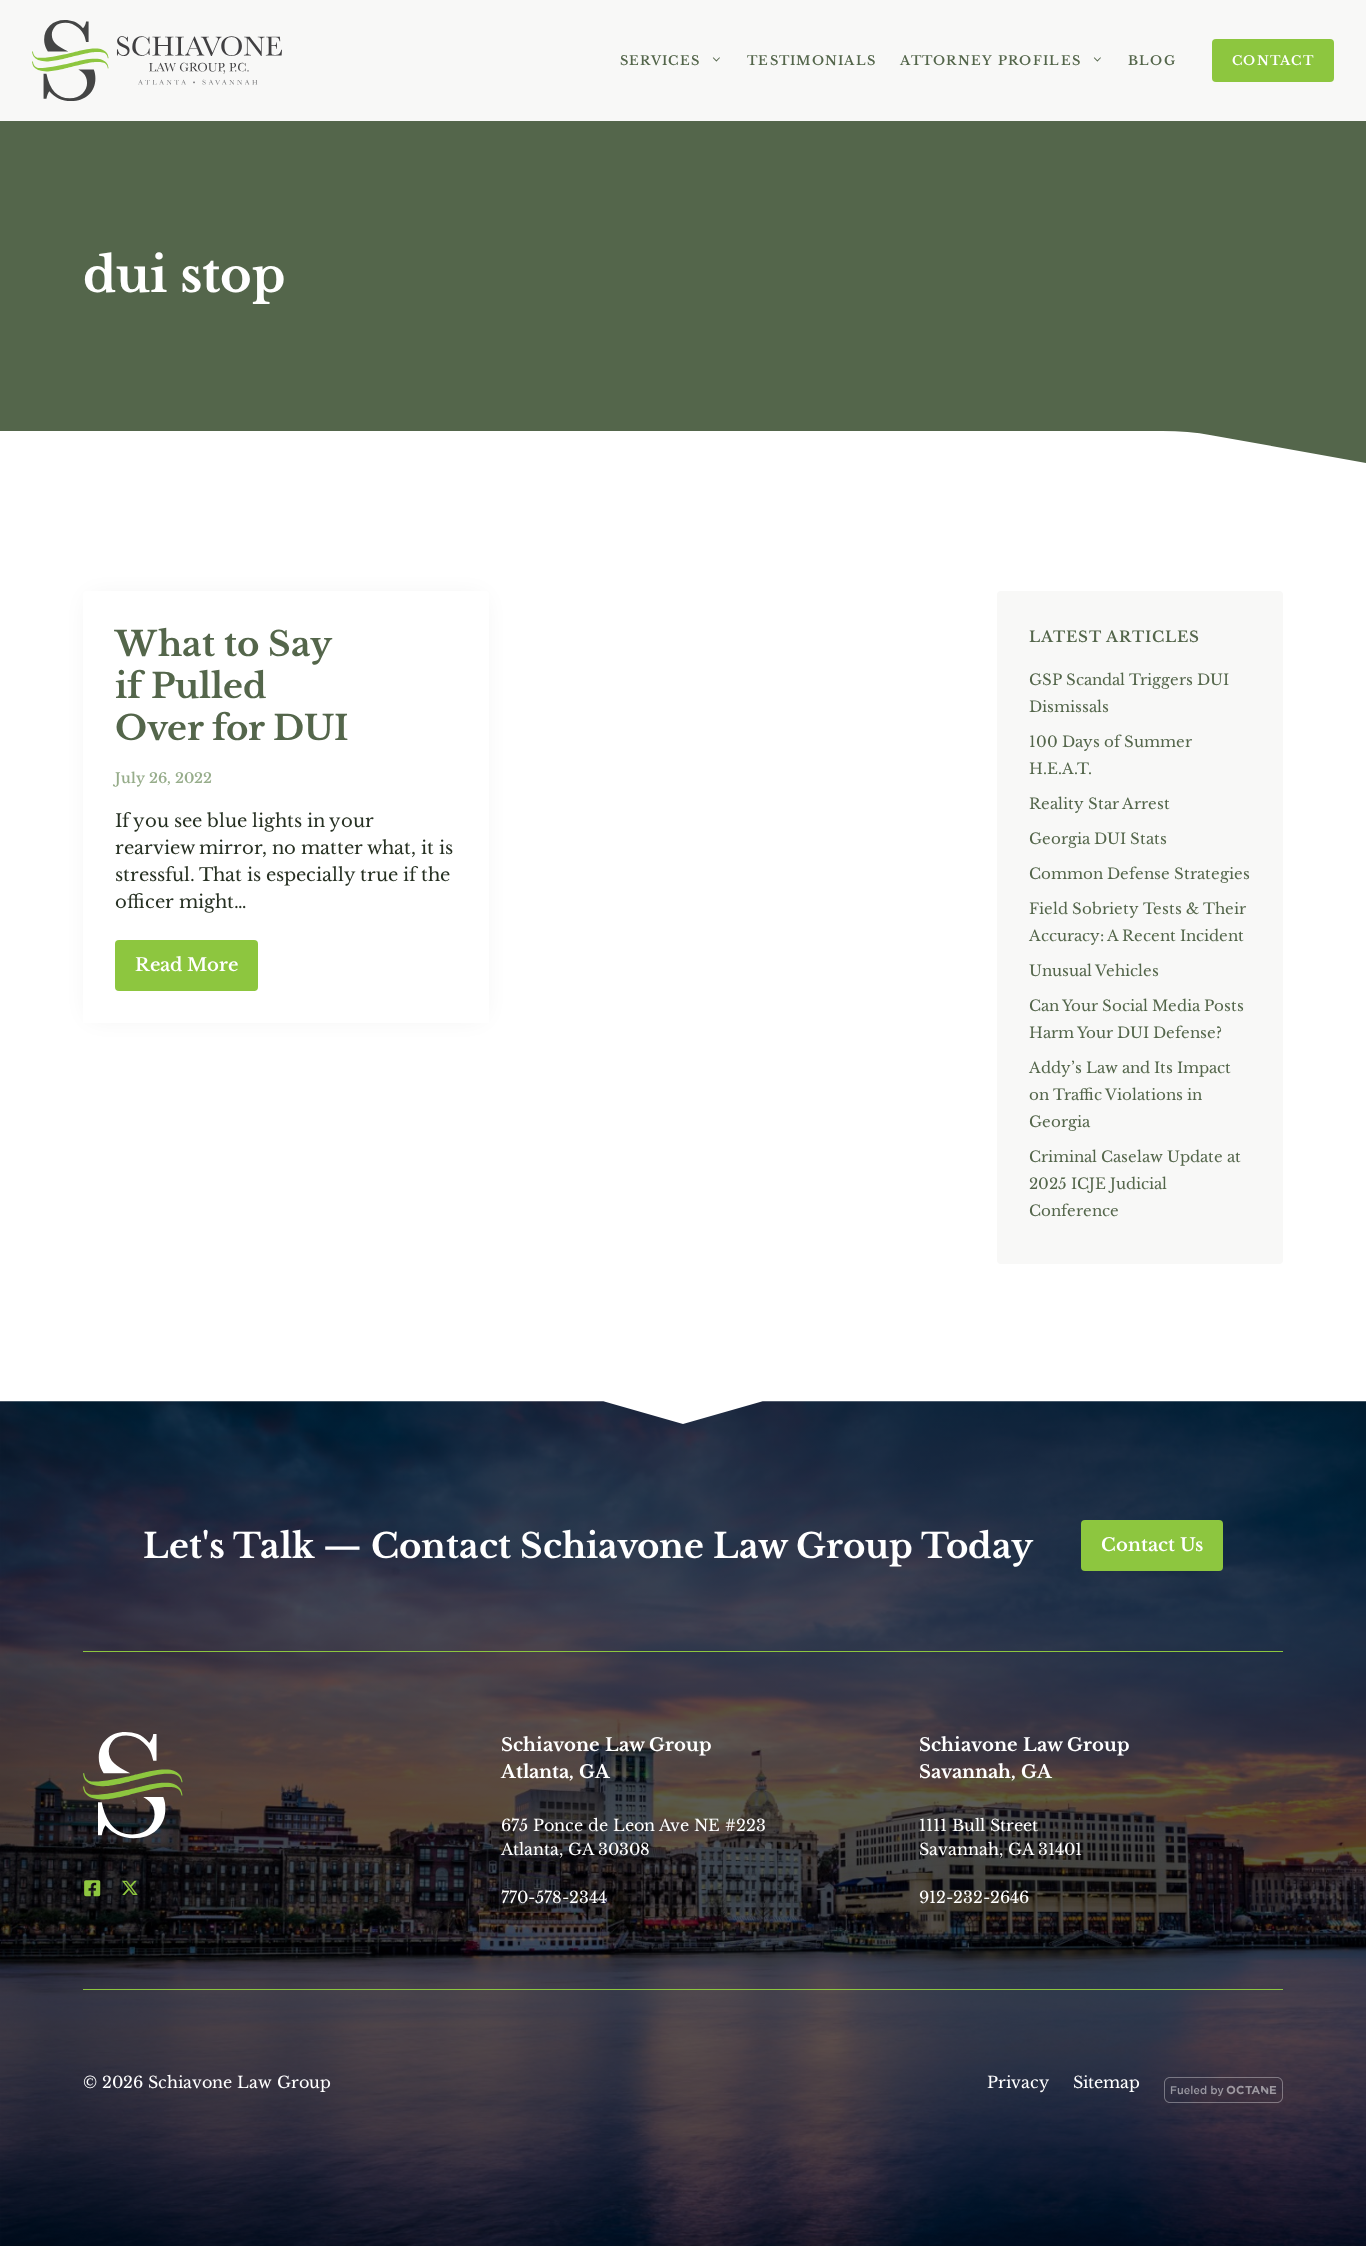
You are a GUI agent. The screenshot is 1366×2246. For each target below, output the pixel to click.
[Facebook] (92, 1888)
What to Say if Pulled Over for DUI (232, 686)
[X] (130, 1888)
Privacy (1018, 2082)
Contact (1273, 60)
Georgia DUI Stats (1098, 838)
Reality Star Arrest (1099, 803)
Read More (186, 965)
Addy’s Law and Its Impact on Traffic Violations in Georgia (1130, 1094)
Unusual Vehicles (1094, 970)
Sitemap (1106, 2082)
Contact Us (1152, 1545)
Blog (1152, 60)
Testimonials (811, 60)
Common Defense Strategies (1139, 873)
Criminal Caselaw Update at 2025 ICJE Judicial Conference (1135, 1183)
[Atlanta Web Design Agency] (1223, 2094)
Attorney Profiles (990, 60)
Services (660, 60)
